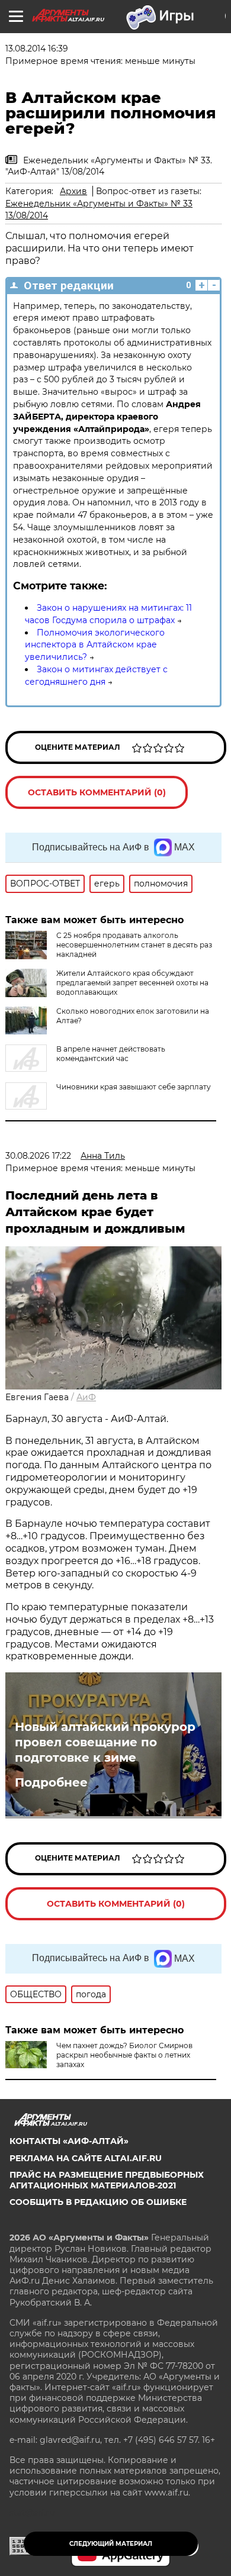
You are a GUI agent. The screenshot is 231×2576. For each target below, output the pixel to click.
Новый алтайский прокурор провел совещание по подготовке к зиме (105, 1742)
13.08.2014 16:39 (37, 49)
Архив (73, 191)
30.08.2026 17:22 (38, 1156)
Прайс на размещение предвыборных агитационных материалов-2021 (107, 2180)
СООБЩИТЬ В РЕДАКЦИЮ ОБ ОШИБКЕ (98, 2202)
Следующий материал (111, 2544)
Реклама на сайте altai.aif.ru (86, 2158)
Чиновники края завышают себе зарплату (134, 1087)
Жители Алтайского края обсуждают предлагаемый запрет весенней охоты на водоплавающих (132, 983)
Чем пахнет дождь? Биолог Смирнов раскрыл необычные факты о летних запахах (124, 2055)
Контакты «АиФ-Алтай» (69, 2141)
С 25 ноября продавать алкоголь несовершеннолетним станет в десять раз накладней (134, 945)
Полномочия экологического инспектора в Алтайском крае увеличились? (95, 645)
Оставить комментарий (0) (97, 792)
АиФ (86, 1397)
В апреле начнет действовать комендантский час (111, 1054)
